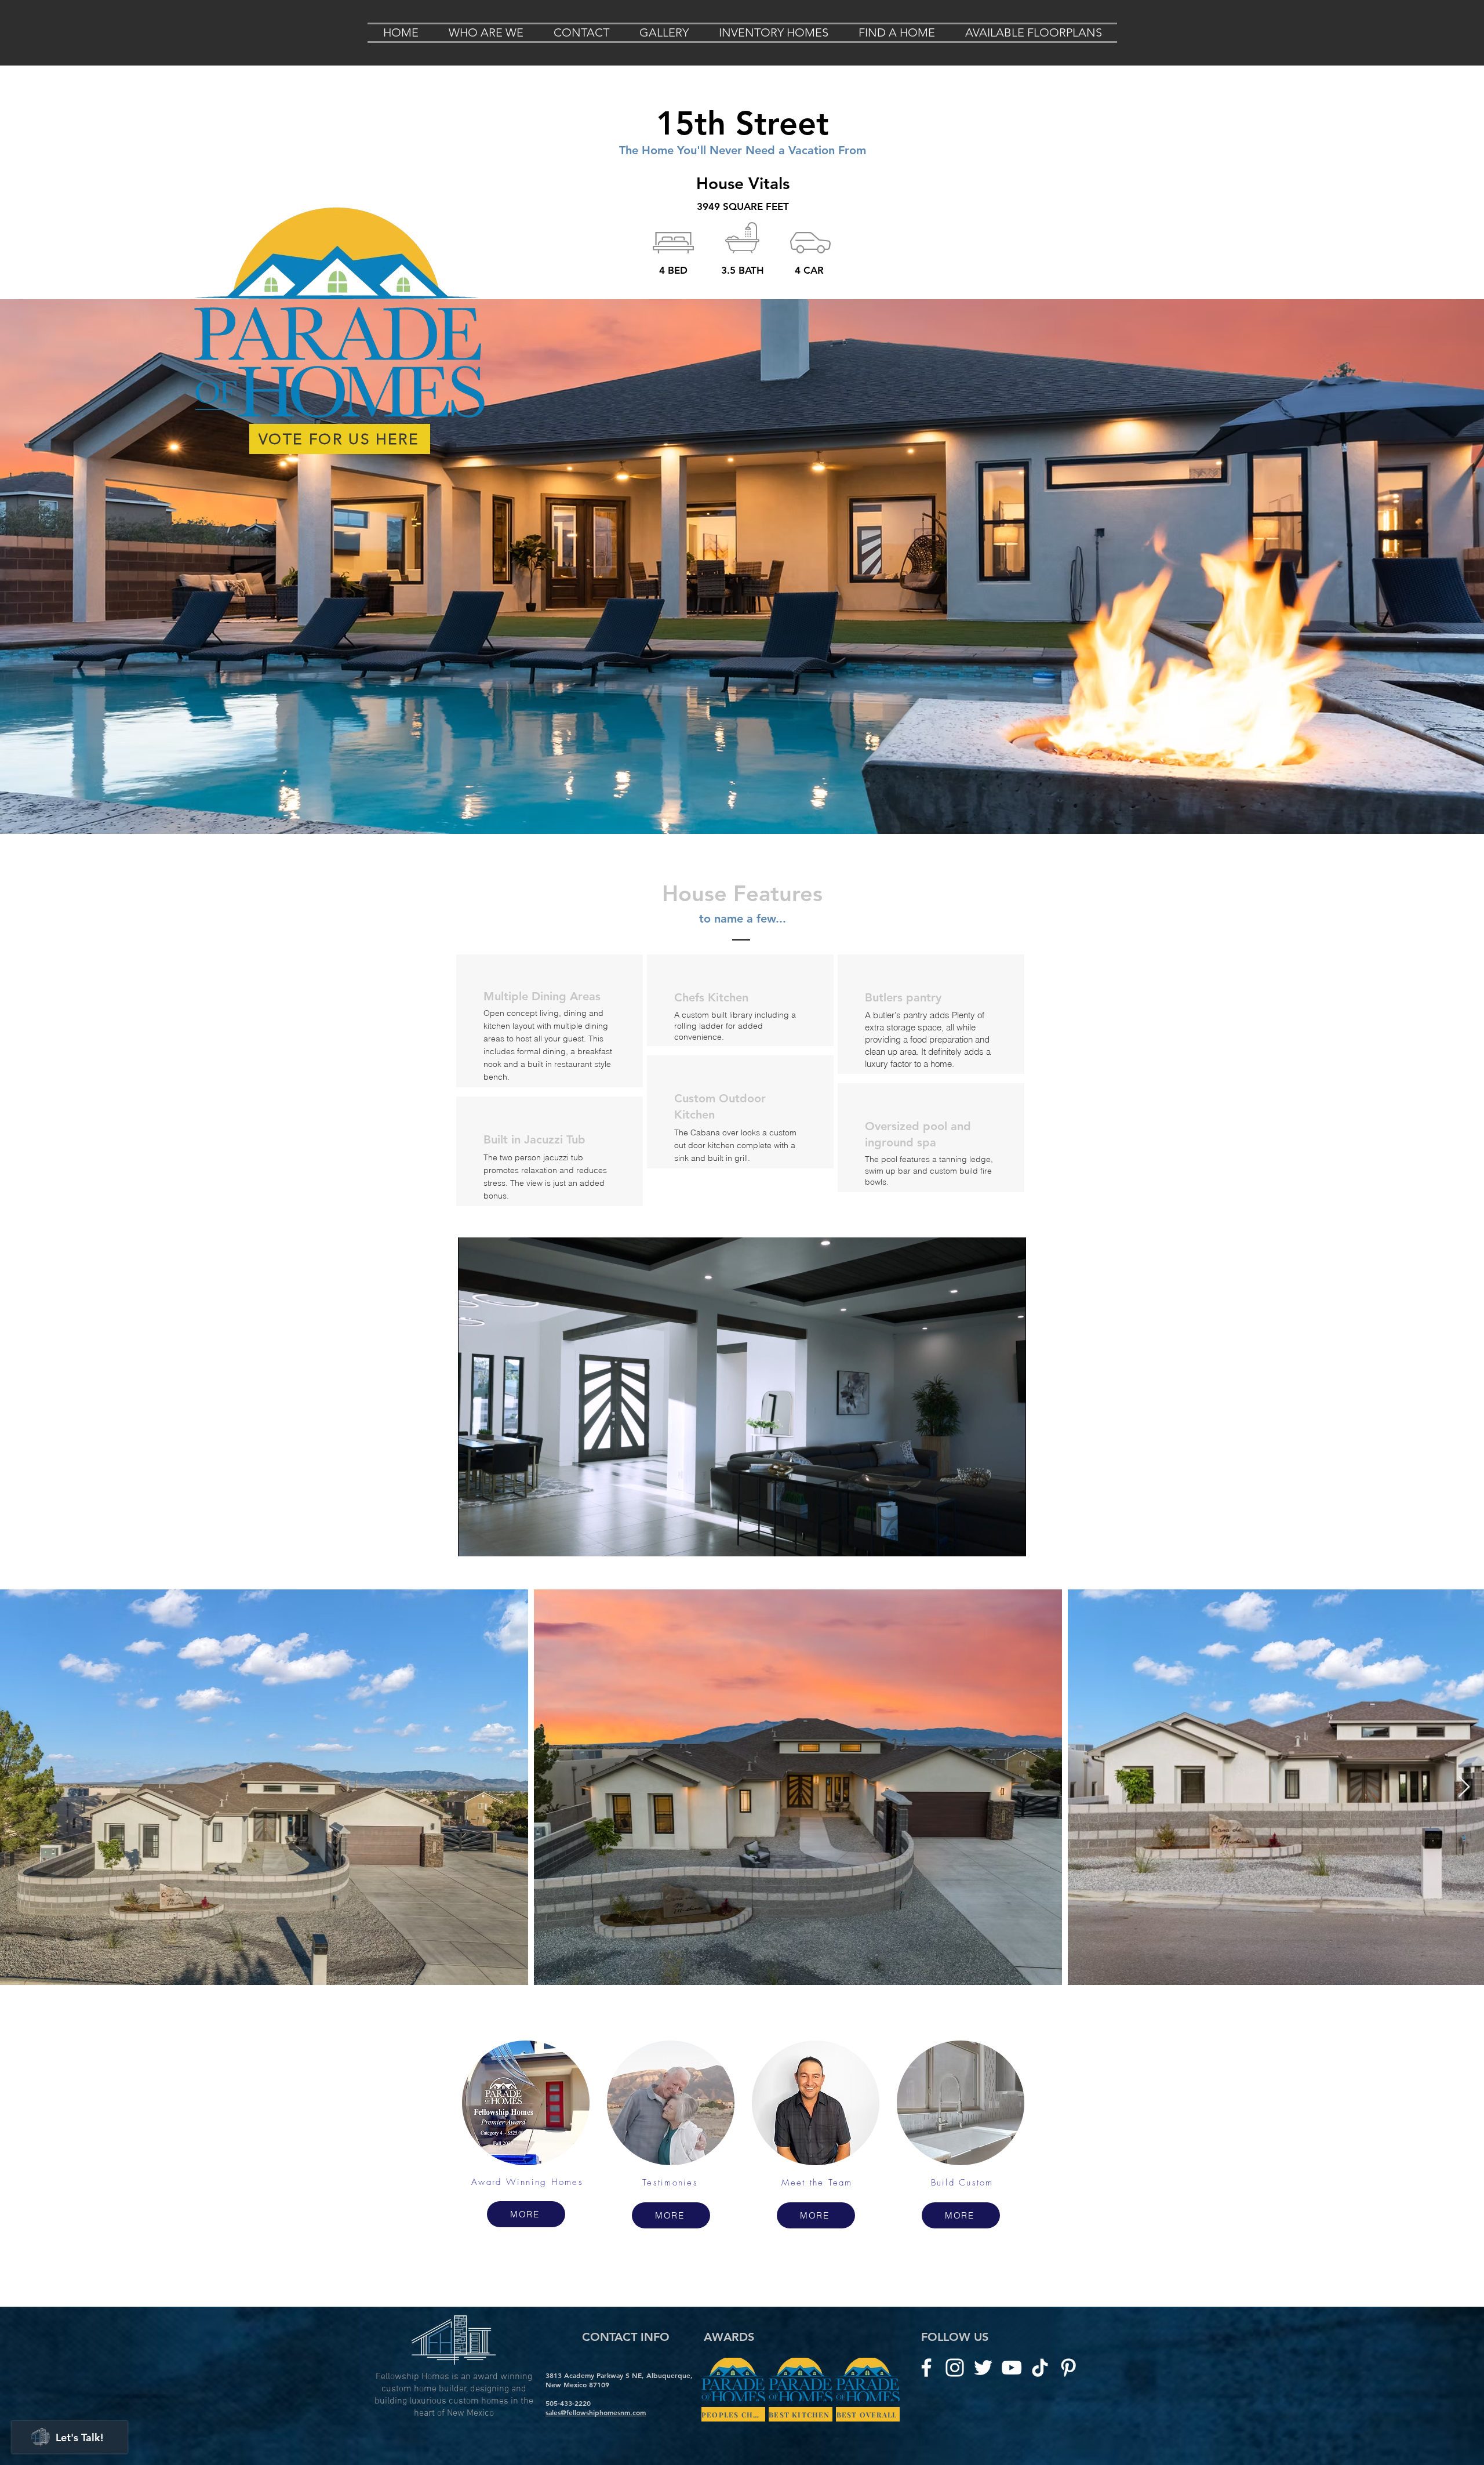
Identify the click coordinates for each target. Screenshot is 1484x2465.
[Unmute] (493, 1541)
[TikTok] (1040, 2368)
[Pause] (473, 1541)
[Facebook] (926, 2368)
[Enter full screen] (1010, 1541)
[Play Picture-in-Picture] (991, 1541)
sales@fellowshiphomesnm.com (596, 2412)
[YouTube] (1012, 2368)
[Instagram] (955, 2368)
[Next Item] (1464, 1787)
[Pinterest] (1068, 2368)
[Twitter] (983, 2368)
